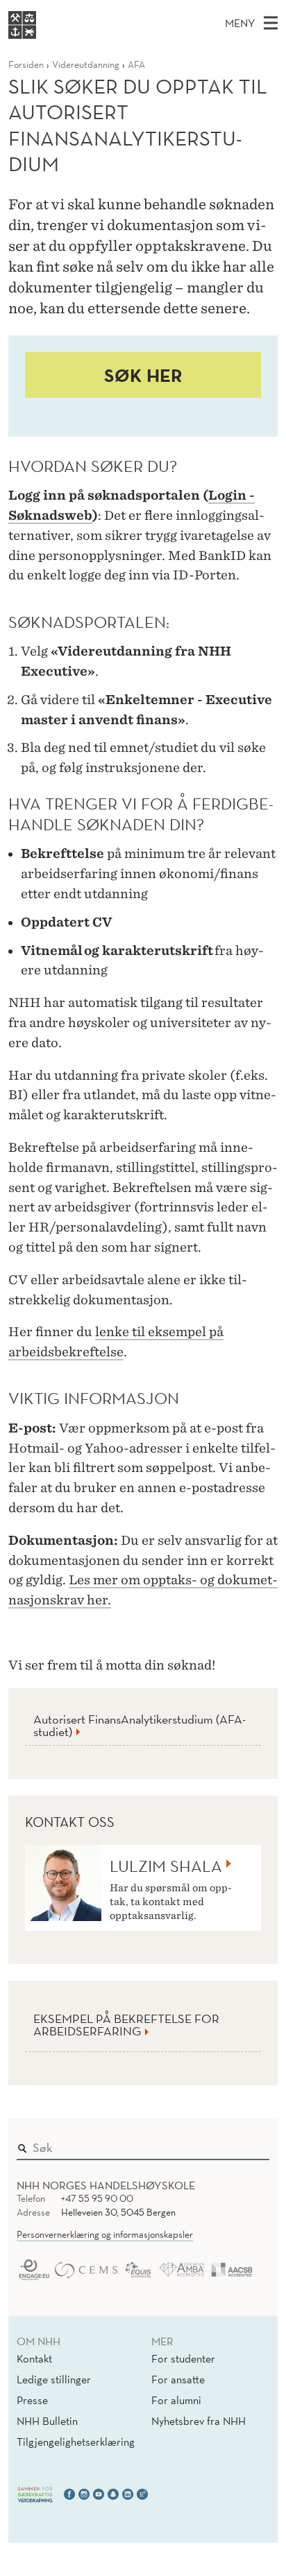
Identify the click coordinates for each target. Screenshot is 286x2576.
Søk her (143, 375)
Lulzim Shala (166, 1866)
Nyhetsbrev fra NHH (199, 2421)
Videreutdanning (86, 64)
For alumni (176, 2400)
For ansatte (178, 2379)
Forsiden (26, 64)
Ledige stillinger (54, 2379)
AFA (136, 64)
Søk (249, 2144)
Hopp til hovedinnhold (57, 9)
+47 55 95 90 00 (97, 2198)
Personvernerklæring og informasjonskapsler (105, 2234)
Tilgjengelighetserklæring (76, 2442)
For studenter (183, 2358)
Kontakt (34, 2358)
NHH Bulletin (47, 2421)
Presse (32, 2400)
